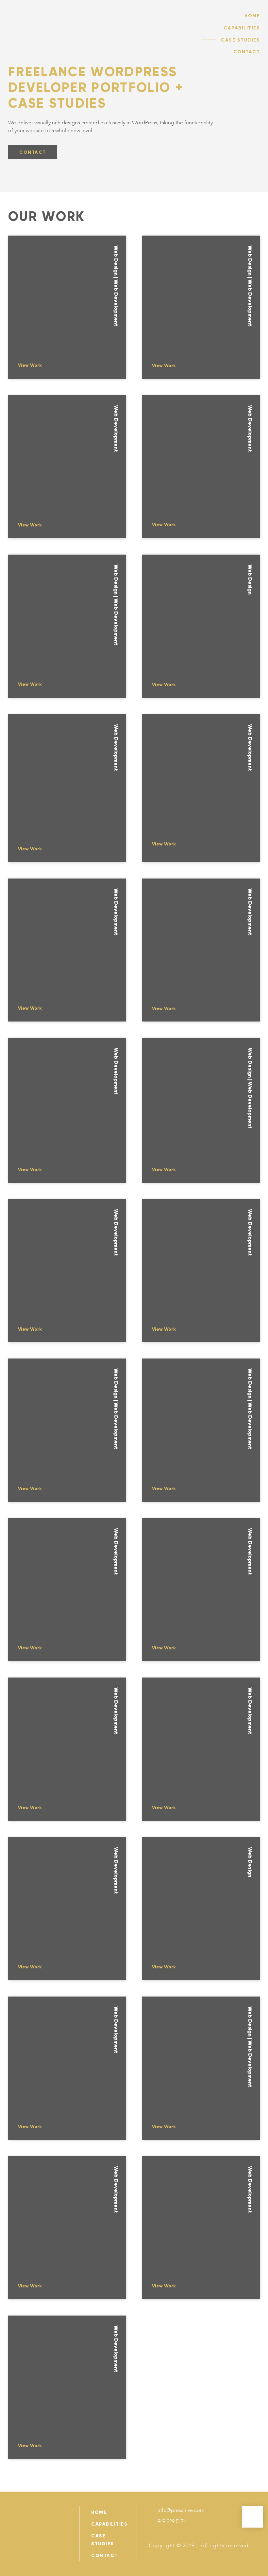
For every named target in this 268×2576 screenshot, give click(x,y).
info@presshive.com (181, 2510)
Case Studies (240, 40)
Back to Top (252, 2517)
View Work (30, 365)
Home (252, 16)
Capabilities (242, 28)
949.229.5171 (172, 2521)
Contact (247, 52)
